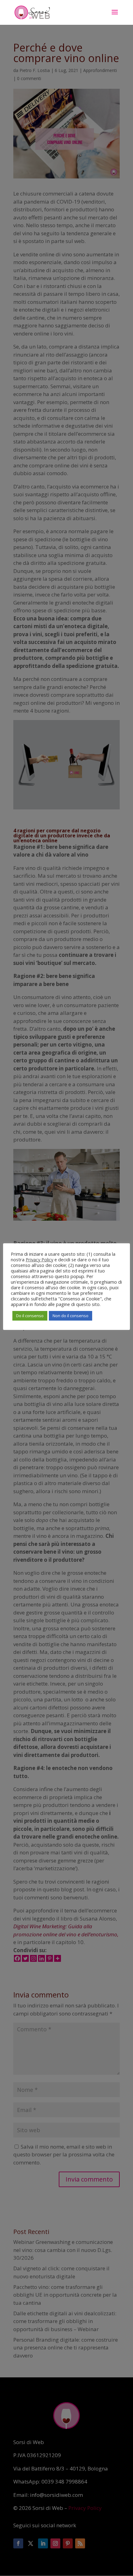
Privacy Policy (39, 1259)
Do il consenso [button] (30, 1316)
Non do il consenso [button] (71, 1316)
